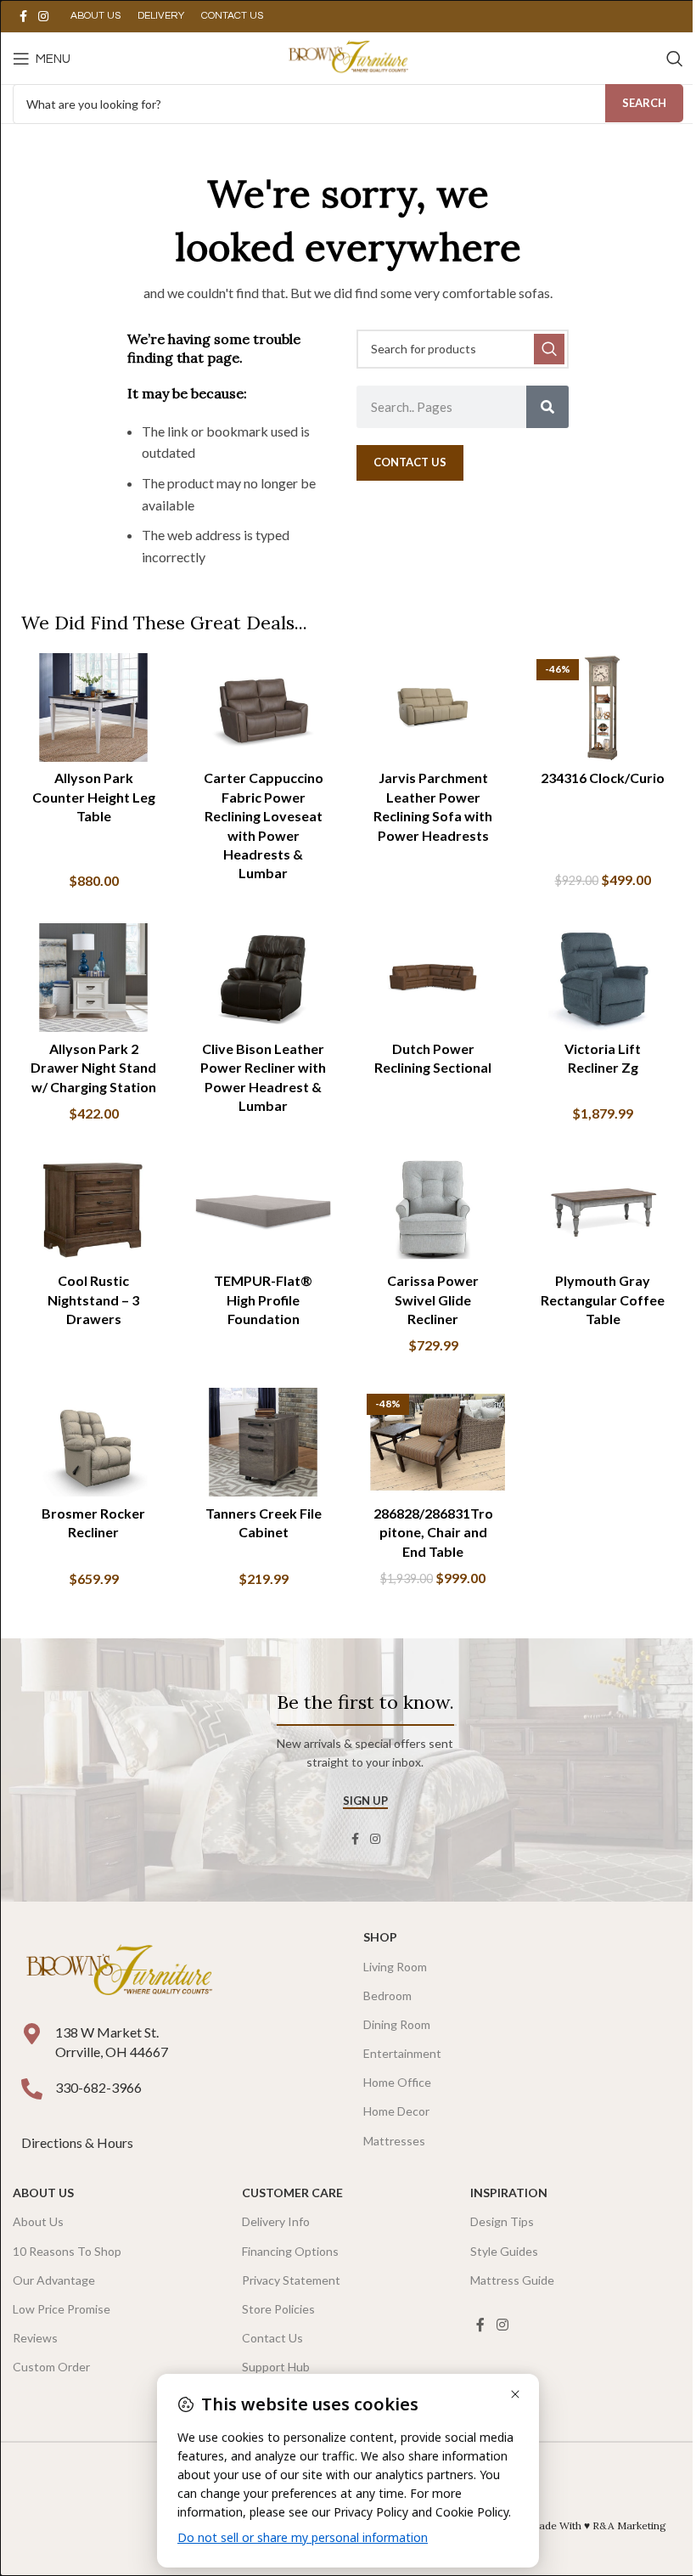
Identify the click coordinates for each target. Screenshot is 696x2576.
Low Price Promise (62, 2309)
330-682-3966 (98, 2087)
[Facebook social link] (23, 17)
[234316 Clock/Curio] (603, 707)
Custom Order (51, 2367)
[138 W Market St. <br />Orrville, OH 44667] (32, 2034)
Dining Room (397, 2024)
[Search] (675, 59)
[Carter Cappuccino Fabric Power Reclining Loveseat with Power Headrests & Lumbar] (263, 707)
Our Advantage (54, 2280)
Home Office (397, 2082)
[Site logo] (348, 56)
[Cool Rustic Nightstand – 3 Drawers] (93, 1210)
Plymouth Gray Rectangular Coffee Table (603, 1299)
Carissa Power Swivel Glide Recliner (433, 1299)
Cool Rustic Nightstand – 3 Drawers (93, 1299)
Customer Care (292, 2193)
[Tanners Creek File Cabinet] (263, 1442)
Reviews (35, 2338)
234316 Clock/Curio (603, 778)
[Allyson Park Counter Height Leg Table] (93, 707)
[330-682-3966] (32, 2089)
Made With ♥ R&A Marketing (598, 2525)
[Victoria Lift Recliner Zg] (603, 978)
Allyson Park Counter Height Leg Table (94, 797)
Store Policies (278, 2309)
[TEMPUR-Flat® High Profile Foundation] (263, 1210)
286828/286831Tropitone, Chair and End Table (433, 1532)
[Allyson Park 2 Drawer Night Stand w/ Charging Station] (93, 978)
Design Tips (502, 2221)
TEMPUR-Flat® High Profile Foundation (263, 1299)
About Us (43, 2193)
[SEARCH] (549, 349)
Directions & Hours (79, 2142)
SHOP (380, 1937)
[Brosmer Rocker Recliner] (93, 1442)
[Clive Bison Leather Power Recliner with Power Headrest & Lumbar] (263, 978)
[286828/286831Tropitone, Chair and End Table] (433, 1442)
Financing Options (290, 2251)
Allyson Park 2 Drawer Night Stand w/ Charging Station (93, 1068)
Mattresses (394, 2141)
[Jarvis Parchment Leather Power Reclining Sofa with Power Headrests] (433, 707)
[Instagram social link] (43, 17)
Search (644, 103)
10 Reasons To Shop (67, 2251)
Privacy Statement (291, 2280)
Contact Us (272, 2338)
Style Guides (504, 2251)
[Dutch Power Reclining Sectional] (433, 978)
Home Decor (396, 2111)
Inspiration (509, 2193)
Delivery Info (276, 2221)
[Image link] (119, 1971)
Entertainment (402, 2053)
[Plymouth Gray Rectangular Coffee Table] (603, 1210)
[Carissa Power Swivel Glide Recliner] (433, 1210)
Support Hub (276, 2367)
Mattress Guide (512, 2280)
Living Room (395, 1967)
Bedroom (387, 1995)
